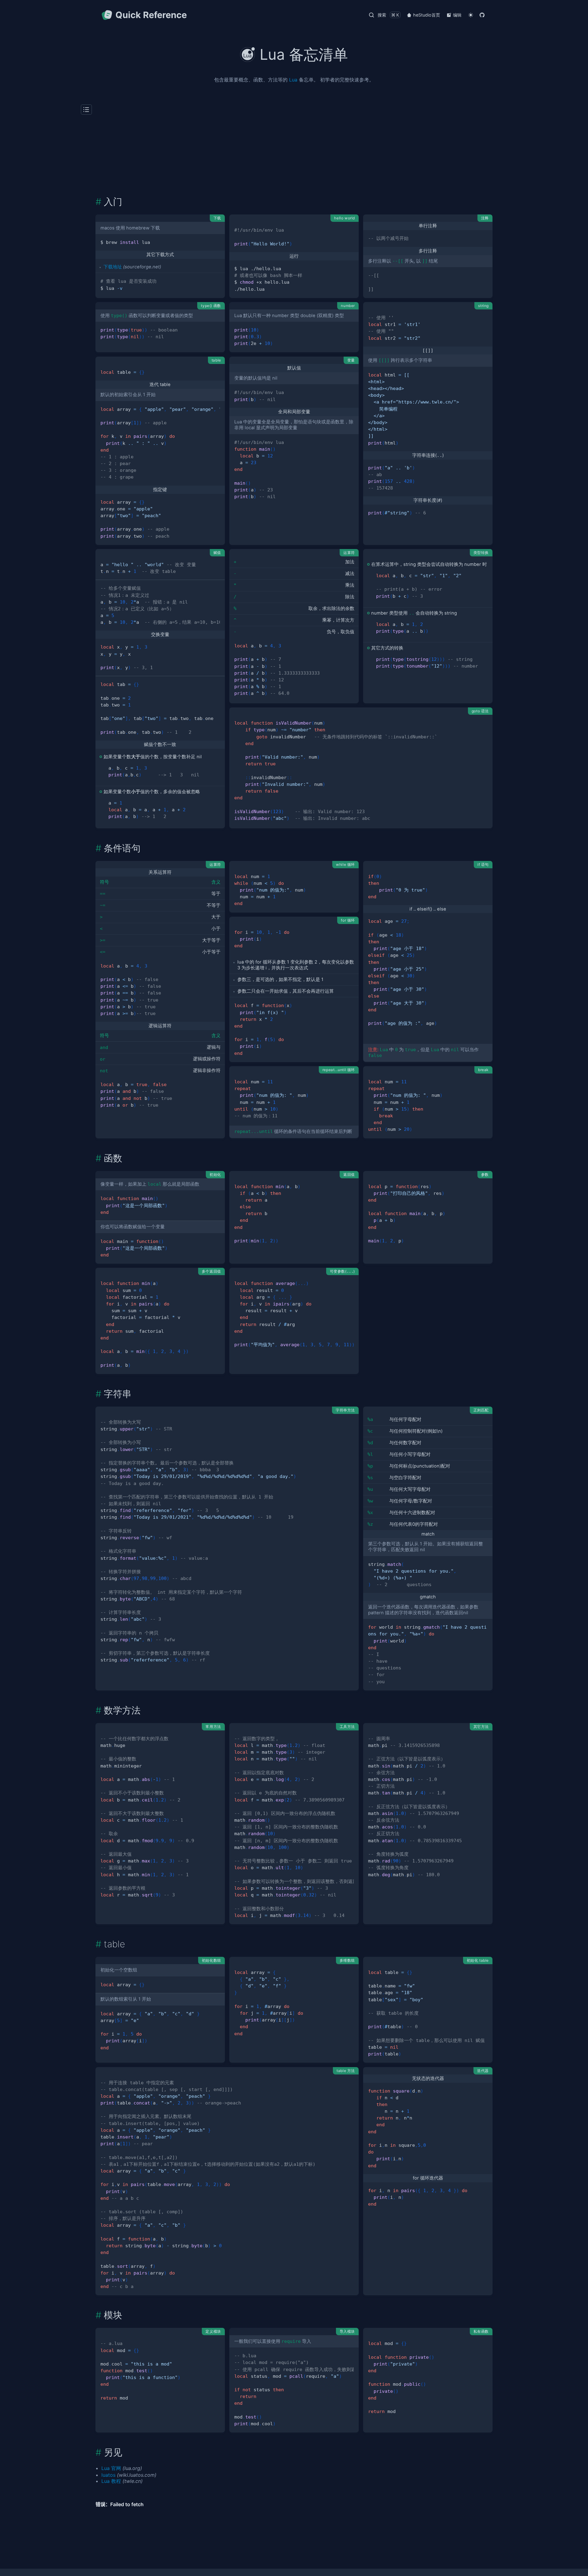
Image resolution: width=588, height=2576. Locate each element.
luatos (108, 2475)
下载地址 (113, 267)
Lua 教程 (111, 2481)
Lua (293, 80)
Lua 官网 (111, 2468)
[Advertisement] (294, 150)
